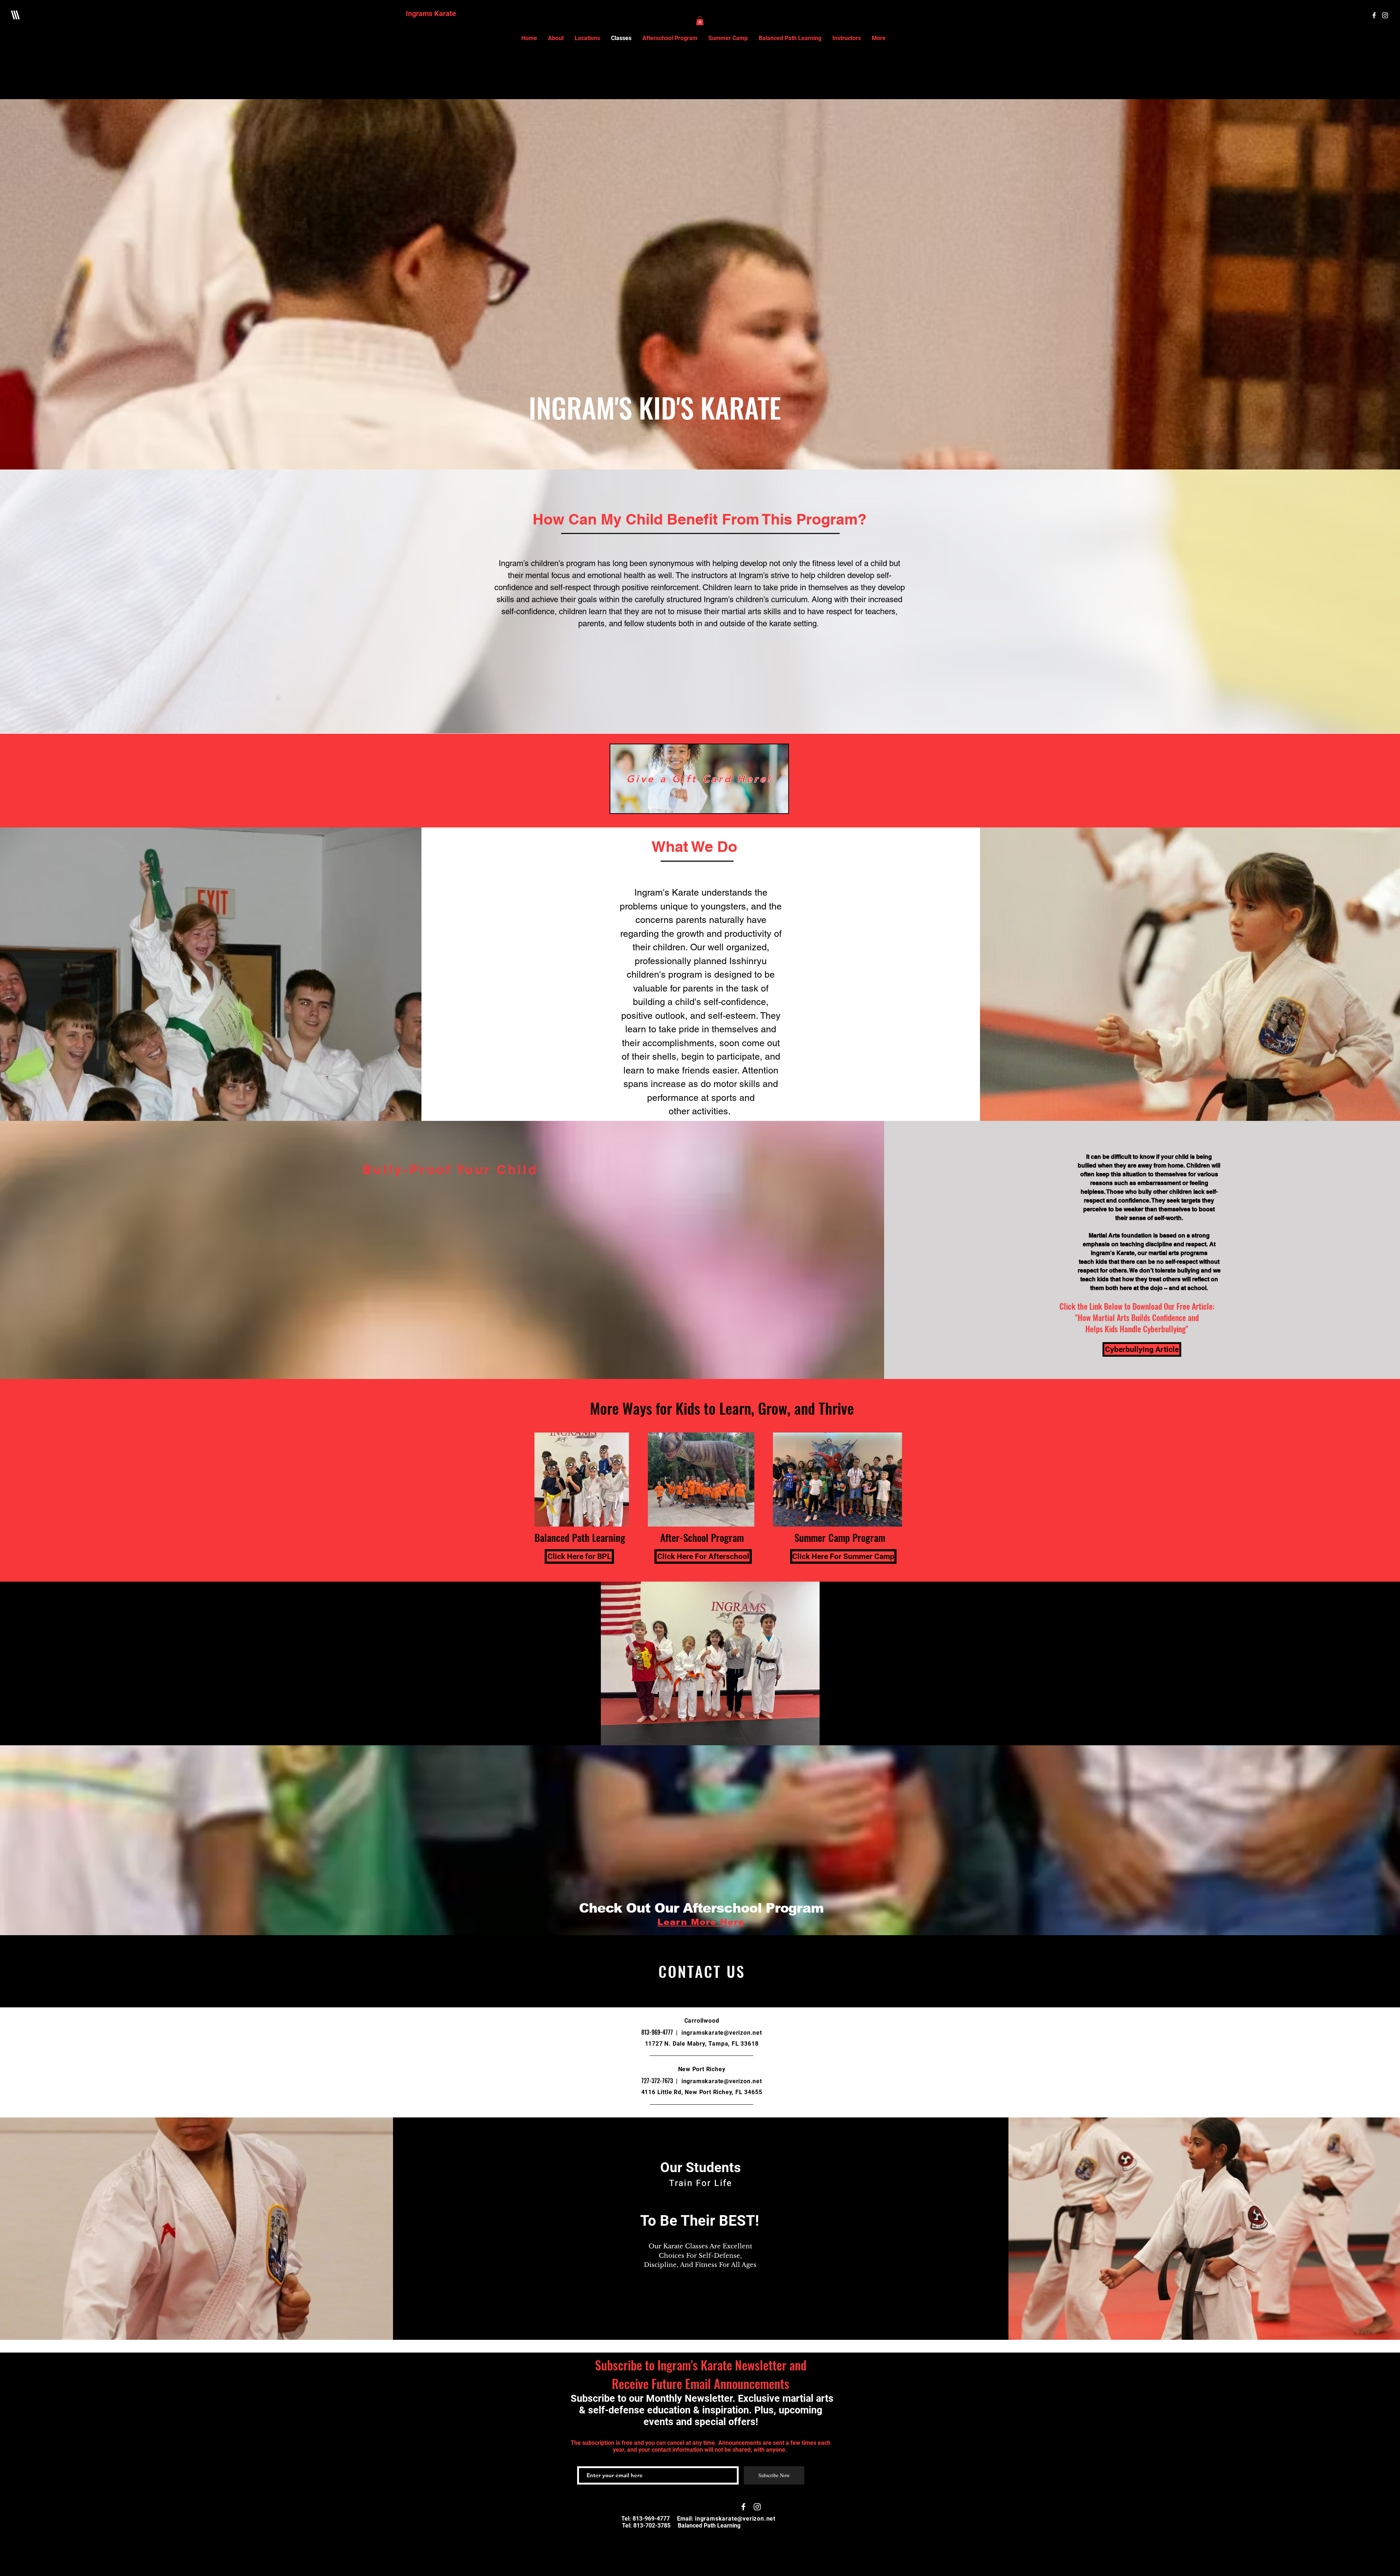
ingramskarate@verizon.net (722, 2033)
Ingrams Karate (431, 13)
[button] (700, 21)
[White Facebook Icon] (1374, 15)
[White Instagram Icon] (1385, 15)
